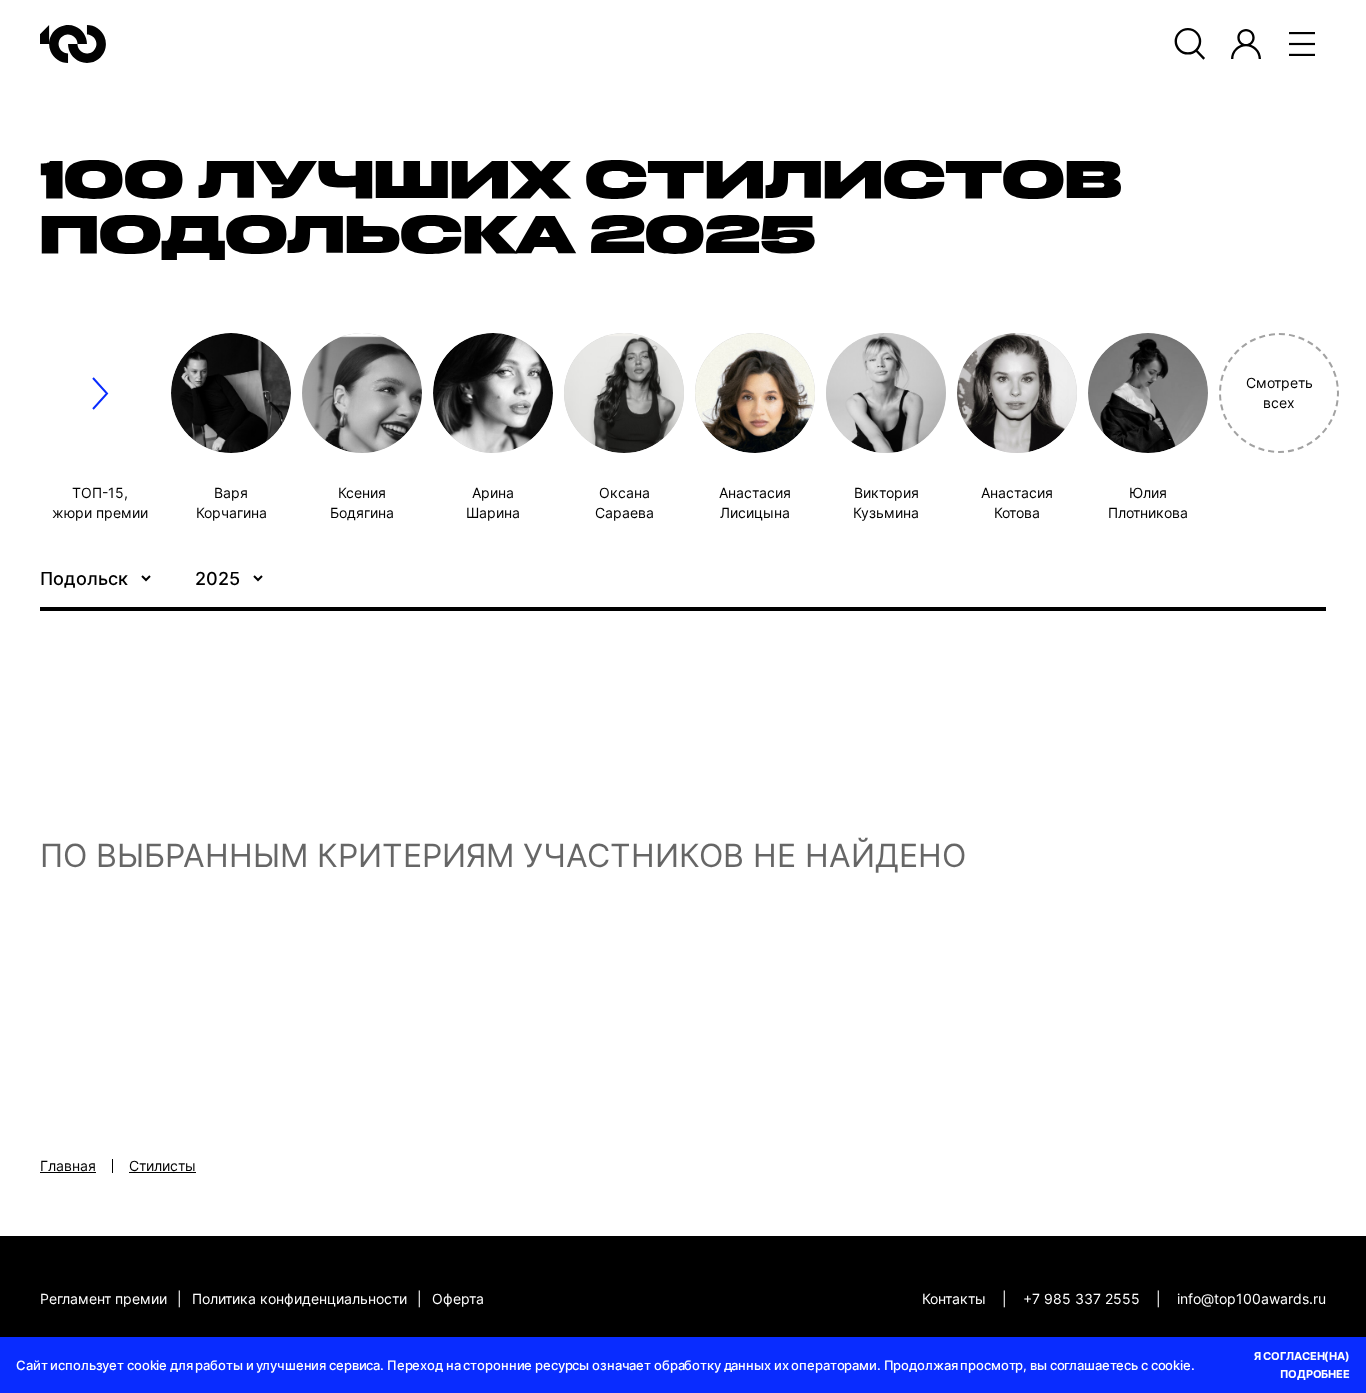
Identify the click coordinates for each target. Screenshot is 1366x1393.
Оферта (458, 1298)
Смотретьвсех (1279, 392)
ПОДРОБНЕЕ (1315, 1374)
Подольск (84, 578)
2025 (217, 578)
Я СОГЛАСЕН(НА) (1302, 1356)
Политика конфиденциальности (299, 1298)
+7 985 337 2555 (1081, 1298)
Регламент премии (103, 1298)
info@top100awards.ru (1251, 1298)
